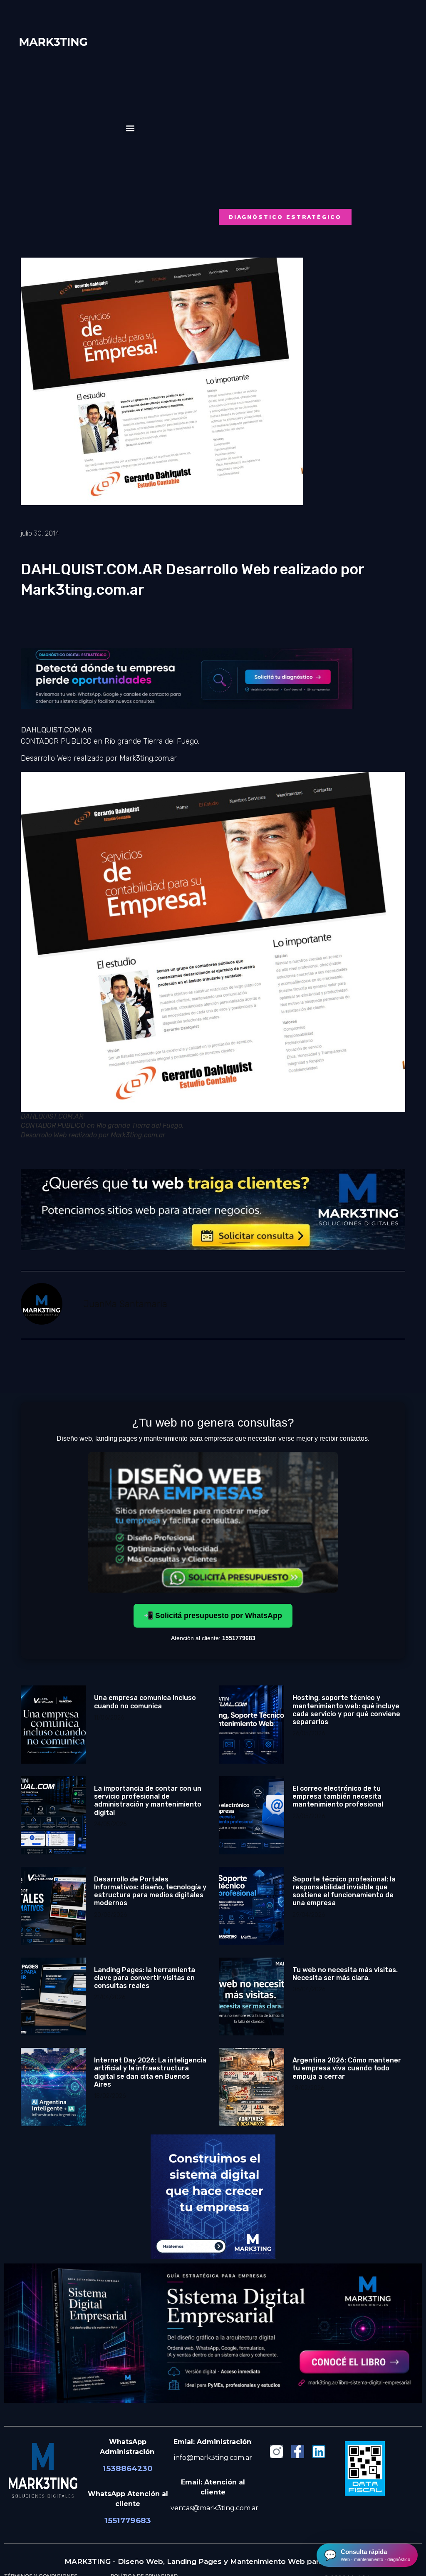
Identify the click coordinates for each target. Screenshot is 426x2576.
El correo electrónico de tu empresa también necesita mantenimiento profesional (338, 1796)
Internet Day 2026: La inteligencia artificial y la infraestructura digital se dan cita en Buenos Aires (150, 2072)
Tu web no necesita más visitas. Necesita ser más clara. (345, 1974)
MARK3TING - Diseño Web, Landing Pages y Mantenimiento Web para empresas (213, 2561)
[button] (130, 128)
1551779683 (128, 2520)
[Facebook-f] (298, 2452)
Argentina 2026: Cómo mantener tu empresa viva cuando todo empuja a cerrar (347, 2068)
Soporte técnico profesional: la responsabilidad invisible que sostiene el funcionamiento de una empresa (344, 1891)
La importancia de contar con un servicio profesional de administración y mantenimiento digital (148, 1800)
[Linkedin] (319, 2452)
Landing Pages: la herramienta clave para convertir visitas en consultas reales (145, 1978)
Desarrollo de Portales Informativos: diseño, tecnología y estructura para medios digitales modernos (150, 1891)
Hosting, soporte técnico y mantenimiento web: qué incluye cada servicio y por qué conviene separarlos (346, 1710)
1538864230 (128, 2468)
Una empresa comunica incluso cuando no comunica (145, 1702)
